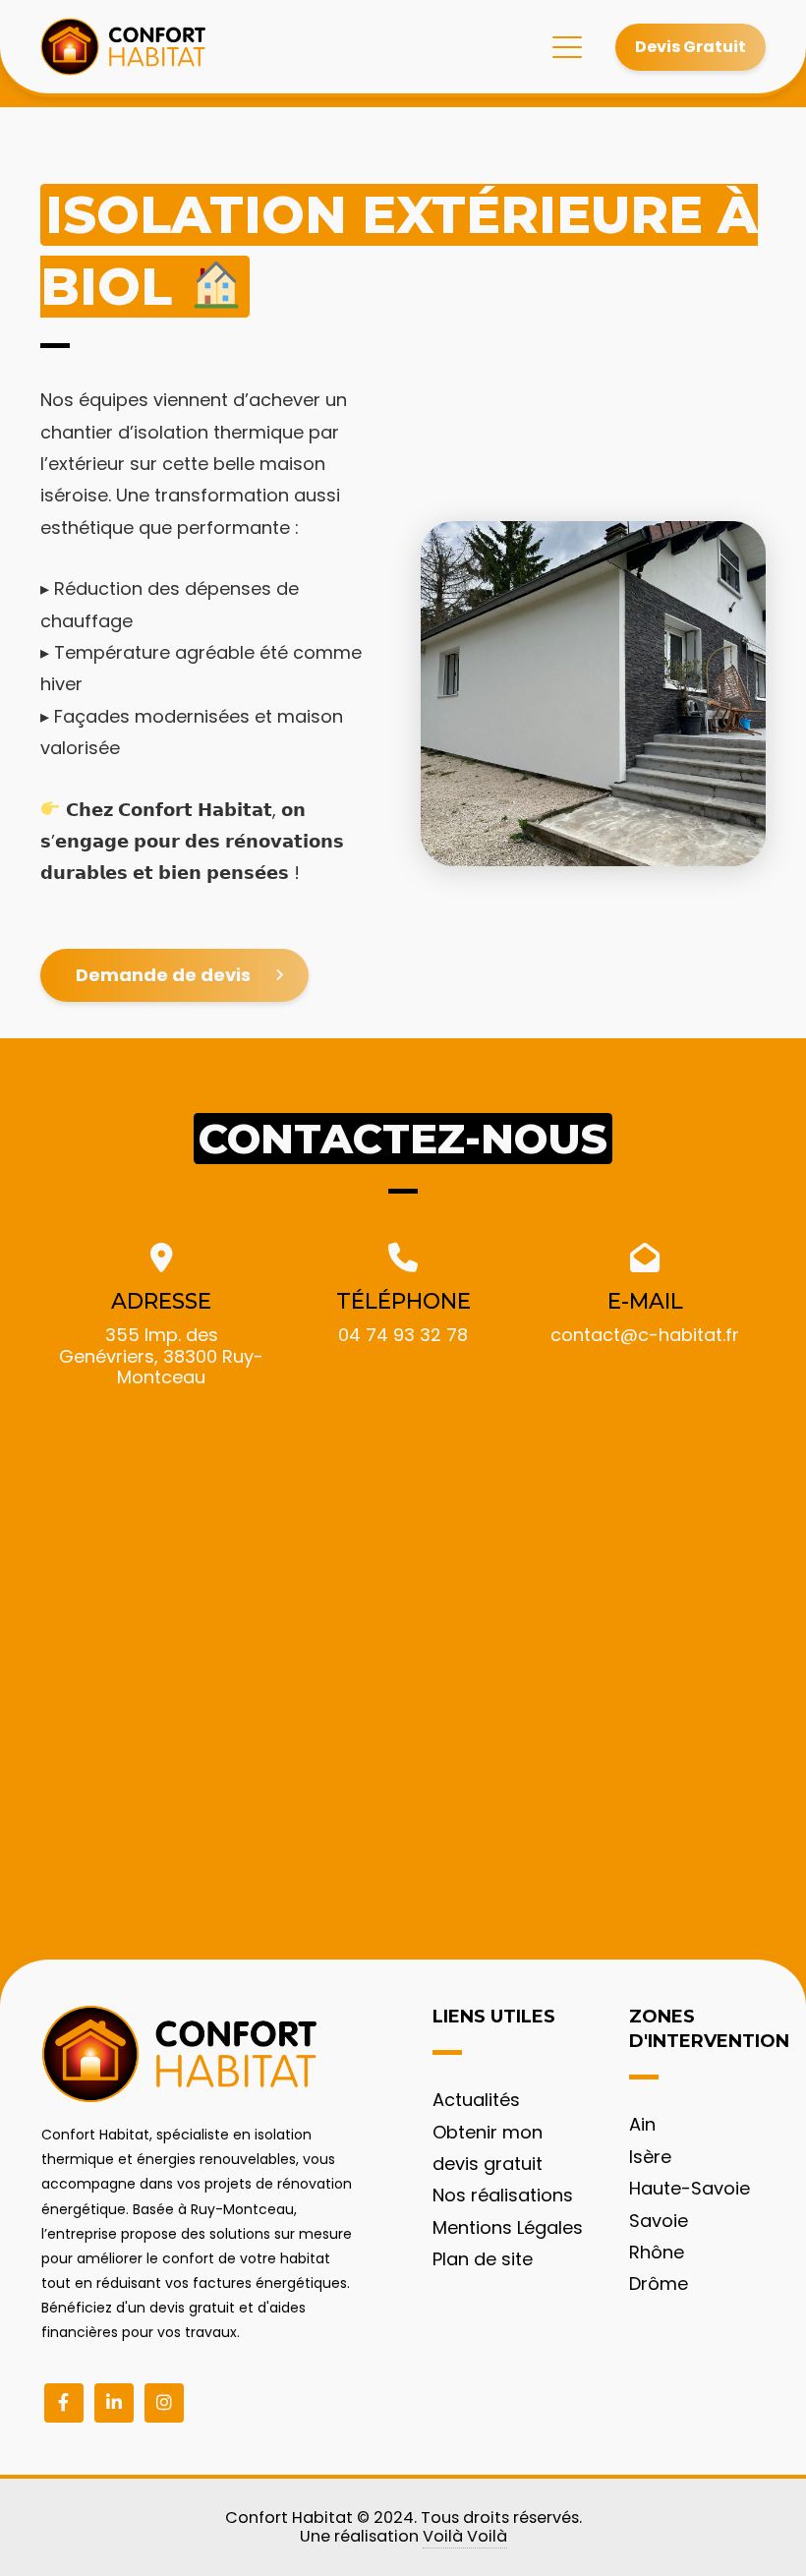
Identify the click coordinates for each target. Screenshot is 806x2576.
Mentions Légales (508, 2227)
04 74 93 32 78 (403, 1335)
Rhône (657, 2252)
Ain (642, 2124)
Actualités (476, 2100)
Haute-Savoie (690, 2188)
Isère (650, 2157)
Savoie (659, 2221)
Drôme (659, 2283)
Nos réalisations (503, 2195)
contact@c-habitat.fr (645, 1335)
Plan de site (483, 2259)
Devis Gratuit (691, 47)
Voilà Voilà (465, 2536)
